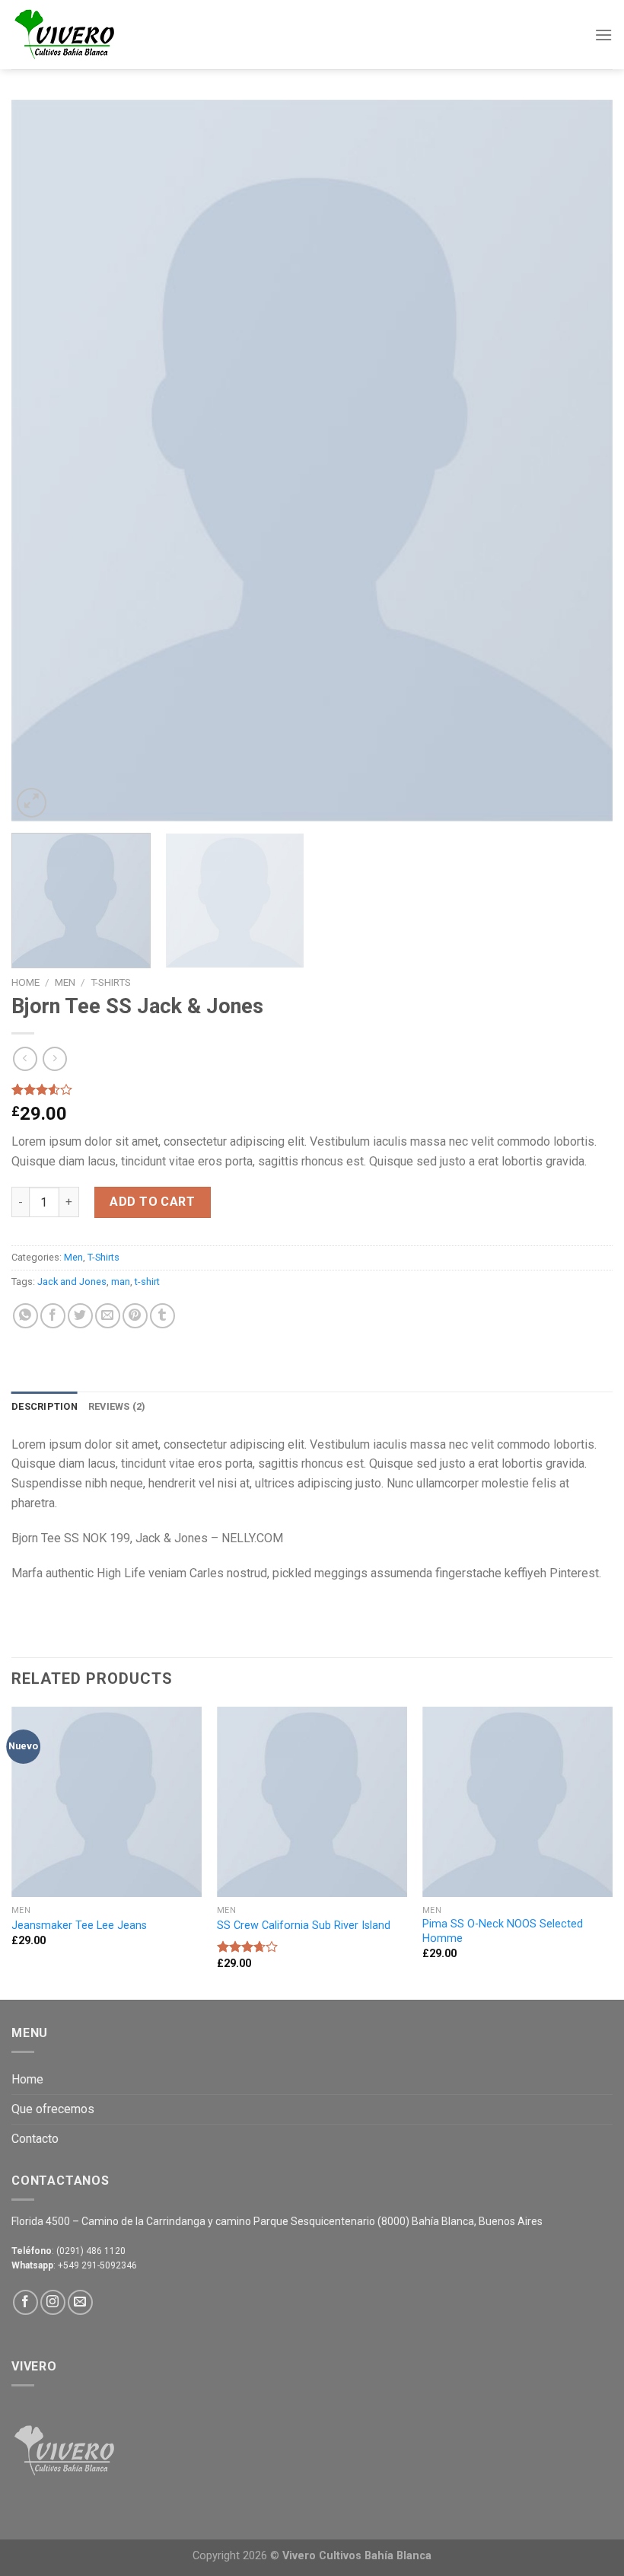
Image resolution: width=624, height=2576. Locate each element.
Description (45, 1406)
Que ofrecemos (53, 2109)
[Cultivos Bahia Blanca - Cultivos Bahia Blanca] (88, 35)
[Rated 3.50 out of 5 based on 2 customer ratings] (312, 1089)
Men (65, 982)
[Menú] (603, 35)
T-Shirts (111, 982)
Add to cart (152, 1202)
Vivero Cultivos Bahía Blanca (357, 2556)
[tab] (45, 1407)
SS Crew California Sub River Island (304, 1926)
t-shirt (147, 1282)
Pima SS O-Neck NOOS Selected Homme (503, 1931)
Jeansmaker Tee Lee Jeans (79, 1926)
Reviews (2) (117, 1406)
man (121, 1282)
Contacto (35, 2139)
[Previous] (43, 461)
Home (25, 982)
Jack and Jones (72, 1282)
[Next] (581, 461)
